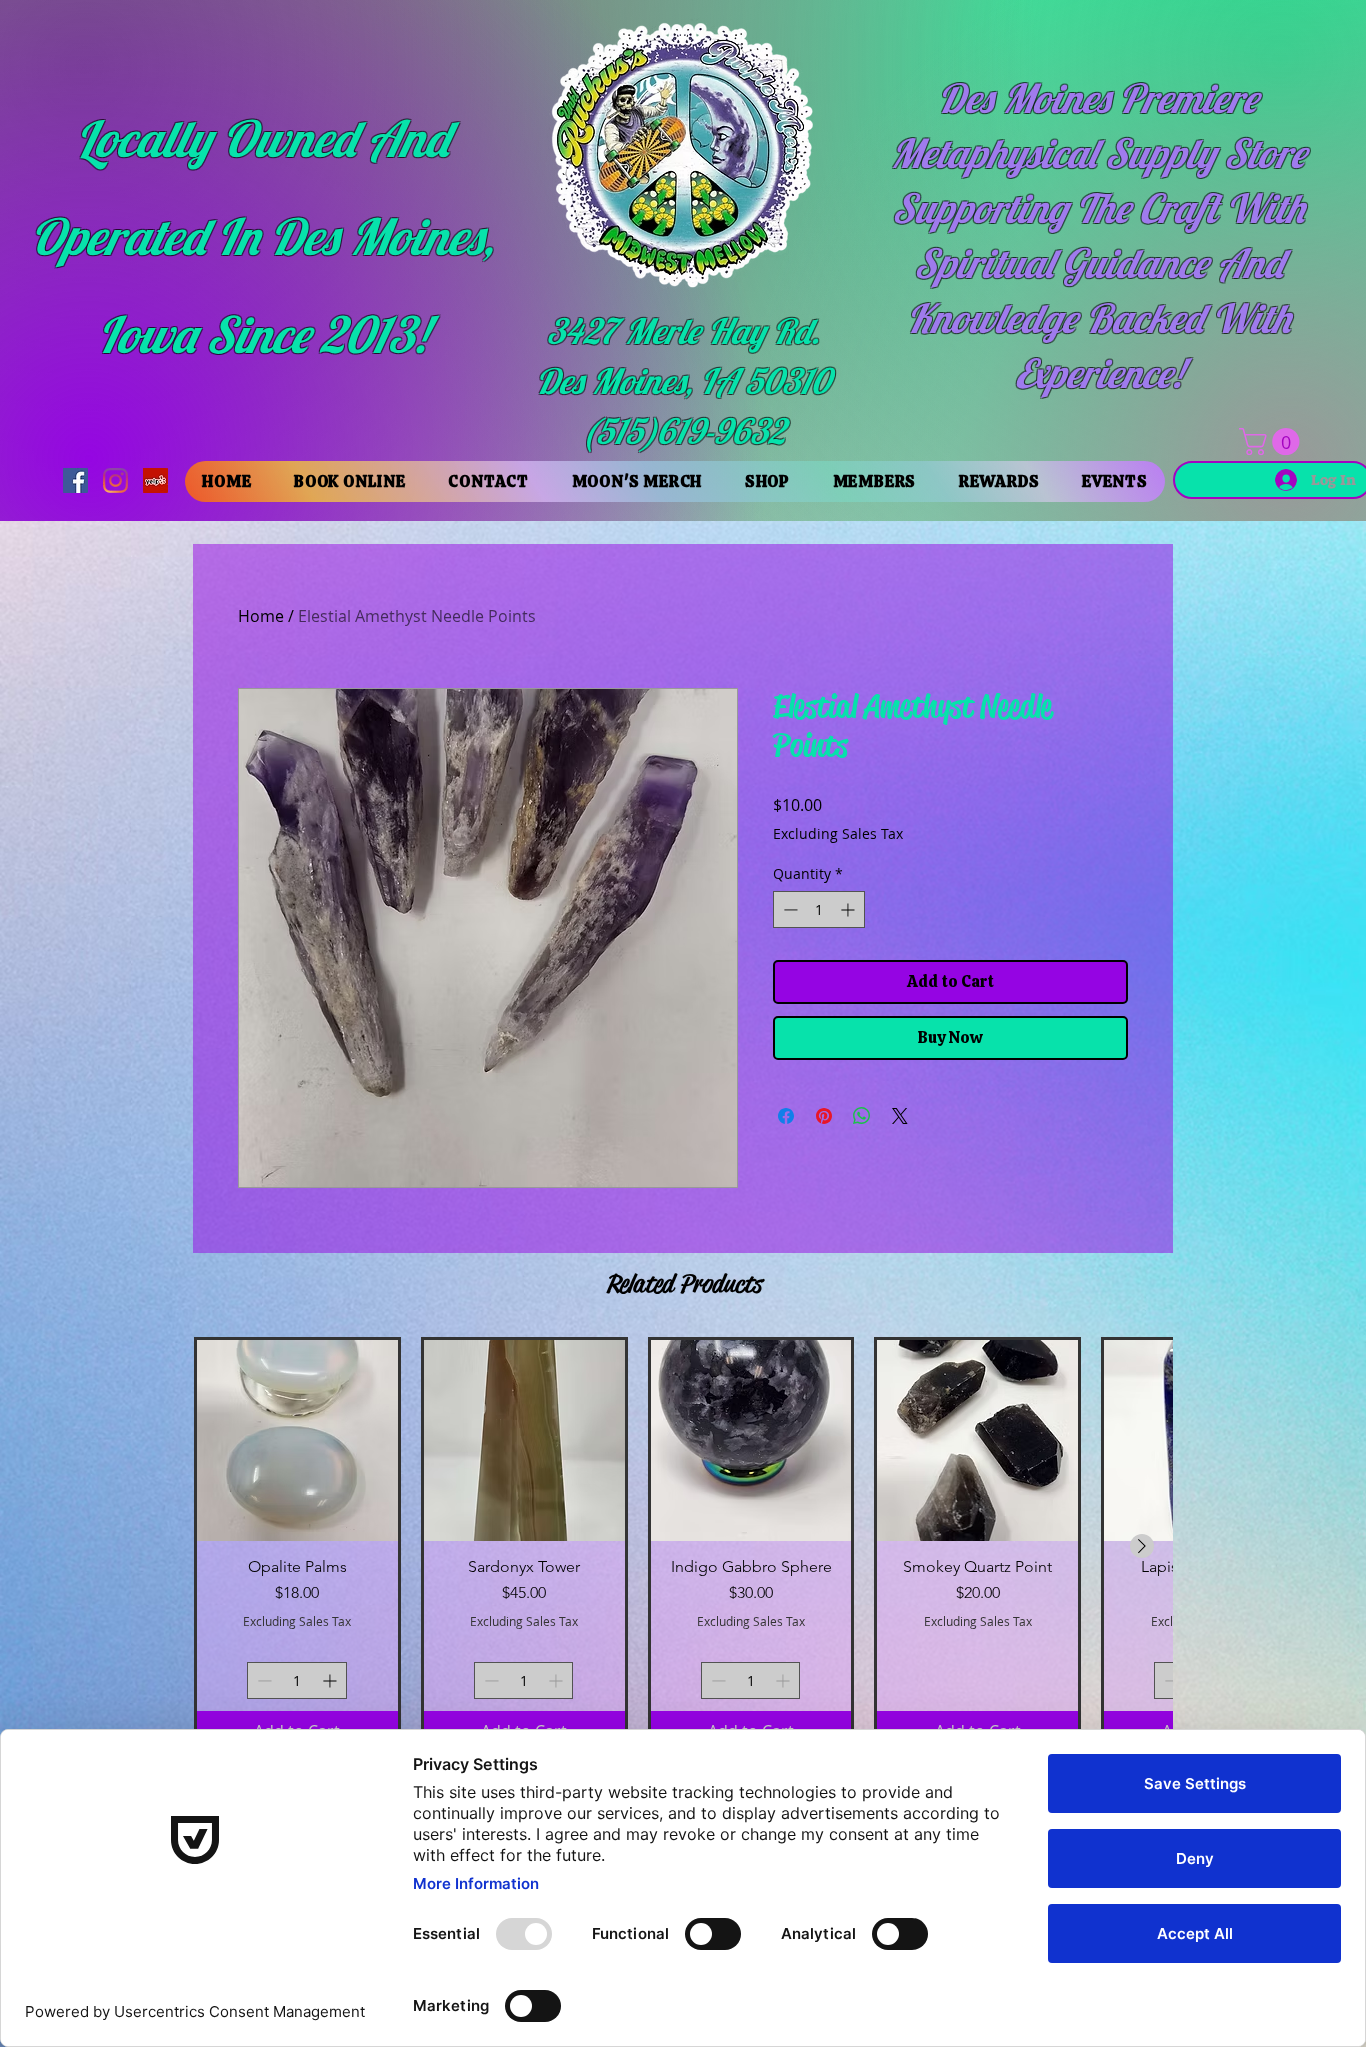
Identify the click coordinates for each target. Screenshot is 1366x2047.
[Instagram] (115, 480)
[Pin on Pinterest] (824, 1116)
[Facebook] (75, 480)
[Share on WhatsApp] (862, 1116)
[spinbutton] (819, 909)
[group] (683, 1545)
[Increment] (849, 909)
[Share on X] (900, 1116)
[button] (1272, 441)
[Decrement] (788, 909)
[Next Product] (1142, 1546)
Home (261, 616)
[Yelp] (155, 480)
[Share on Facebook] (786, 1116)
